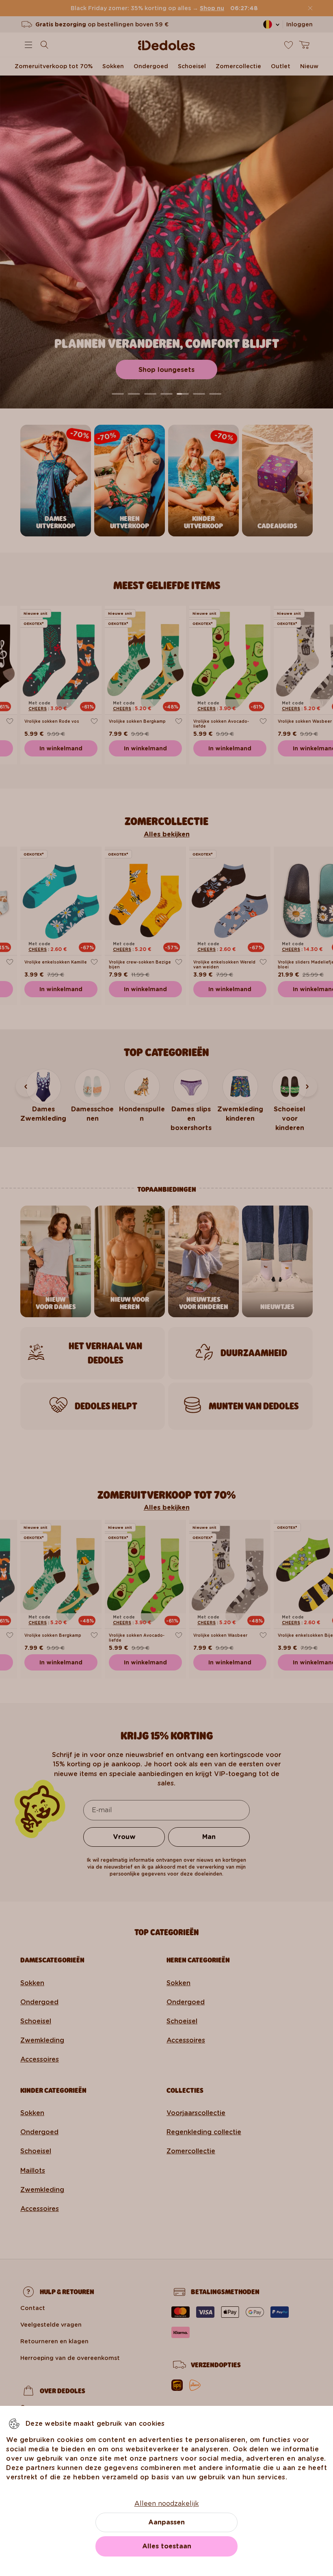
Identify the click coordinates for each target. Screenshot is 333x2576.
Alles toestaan (167, 2546)
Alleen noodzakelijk (167, 2504)
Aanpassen (166, 2522)
